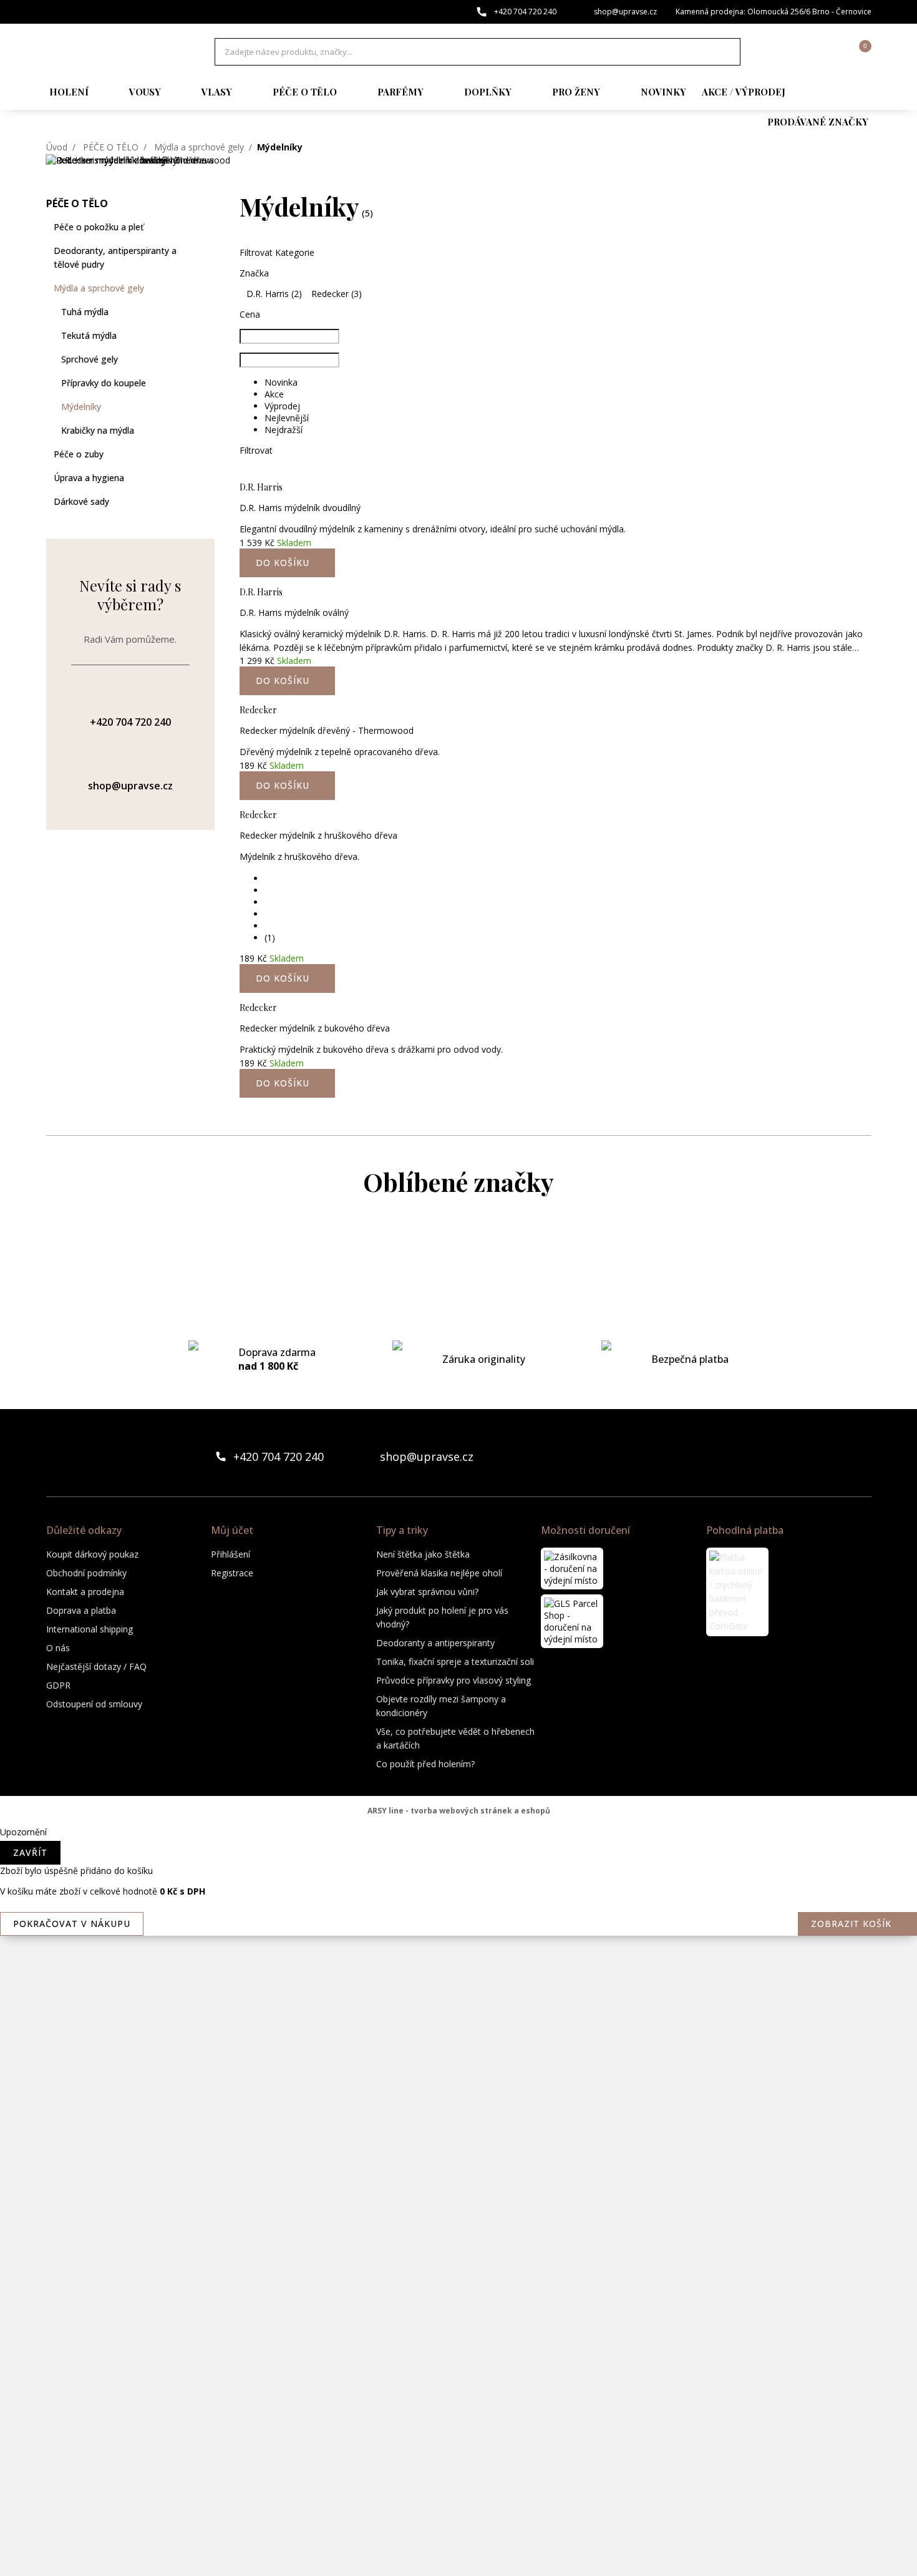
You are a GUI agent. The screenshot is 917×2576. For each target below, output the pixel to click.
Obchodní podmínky (86, 1573)
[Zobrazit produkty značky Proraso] (458, 2202)
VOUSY (145, 92)
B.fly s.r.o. (112, 52)
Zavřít (30, 1852)
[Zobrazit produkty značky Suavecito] (458, 2451)
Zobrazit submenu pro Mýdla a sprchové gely (208, 288)
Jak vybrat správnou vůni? (427, 1592)
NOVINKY (663, 92)
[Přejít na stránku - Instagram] (861, 1456)
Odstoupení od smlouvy (94, 1704)
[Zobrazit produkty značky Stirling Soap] (458, 2401)
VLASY (217, 92)
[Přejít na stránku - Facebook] (840, 1456)
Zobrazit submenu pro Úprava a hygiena (208, 478)
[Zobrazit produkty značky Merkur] (458, 1852)
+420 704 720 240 (525, 12)
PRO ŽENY (576, 92)
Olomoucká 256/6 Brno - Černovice (809, 12)
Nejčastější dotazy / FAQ (96, 1666)
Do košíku (283, 1083)
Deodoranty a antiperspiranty (435, 1643)
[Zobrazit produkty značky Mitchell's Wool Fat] (458, 1902)
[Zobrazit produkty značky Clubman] (458, 1403)
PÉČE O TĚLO (305, 92)
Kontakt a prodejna (85, 1592)
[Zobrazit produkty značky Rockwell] (458, 2351)
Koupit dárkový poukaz (92, 1554)
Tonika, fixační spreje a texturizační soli (455, 1661)
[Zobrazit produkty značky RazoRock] (458, 2252)
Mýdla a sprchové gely (199, 147)
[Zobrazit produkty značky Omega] (458, 2152)
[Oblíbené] (793, 52)
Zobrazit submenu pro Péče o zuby (208, 454)
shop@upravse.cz (625, 12)
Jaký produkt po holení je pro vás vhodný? (442, 1617)
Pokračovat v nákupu (72, 1924)
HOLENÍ (69, 92)
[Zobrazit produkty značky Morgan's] (458, 1952)
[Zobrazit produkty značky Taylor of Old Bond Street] (458, 2501)
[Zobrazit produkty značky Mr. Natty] (458, 2052)
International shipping (90, 1629)
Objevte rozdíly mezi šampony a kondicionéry (441, 1706)
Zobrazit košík (851, 1924)
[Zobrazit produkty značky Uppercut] (458, 2551)
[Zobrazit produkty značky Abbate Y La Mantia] (458, 1253)
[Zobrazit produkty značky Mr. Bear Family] (458, 2002)
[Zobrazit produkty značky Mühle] (458, 2102)
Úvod (57, 147)
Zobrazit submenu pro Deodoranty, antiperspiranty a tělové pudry (208, 251)
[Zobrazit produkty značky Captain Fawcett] (458, 1303)
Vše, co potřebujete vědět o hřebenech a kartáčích (455, 1738)
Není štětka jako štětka (423, 1554)
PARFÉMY (400, 92)
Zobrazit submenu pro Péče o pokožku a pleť (208, 227)
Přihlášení (230, 1554)
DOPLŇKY (488, 92)
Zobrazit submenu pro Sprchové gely (208, 359)
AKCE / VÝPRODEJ (744, 92)
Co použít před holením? (425, 1764)
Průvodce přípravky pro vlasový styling (454, 1680)
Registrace (232, 1573)
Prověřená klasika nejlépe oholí (439, 1573)
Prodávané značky (818, 122)
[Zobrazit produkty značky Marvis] (458, 1802)
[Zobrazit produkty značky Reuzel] (458, 2301)
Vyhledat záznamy (727, 52)
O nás (58, 1648)
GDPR (58, 1685)
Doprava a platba (81, 1610)
